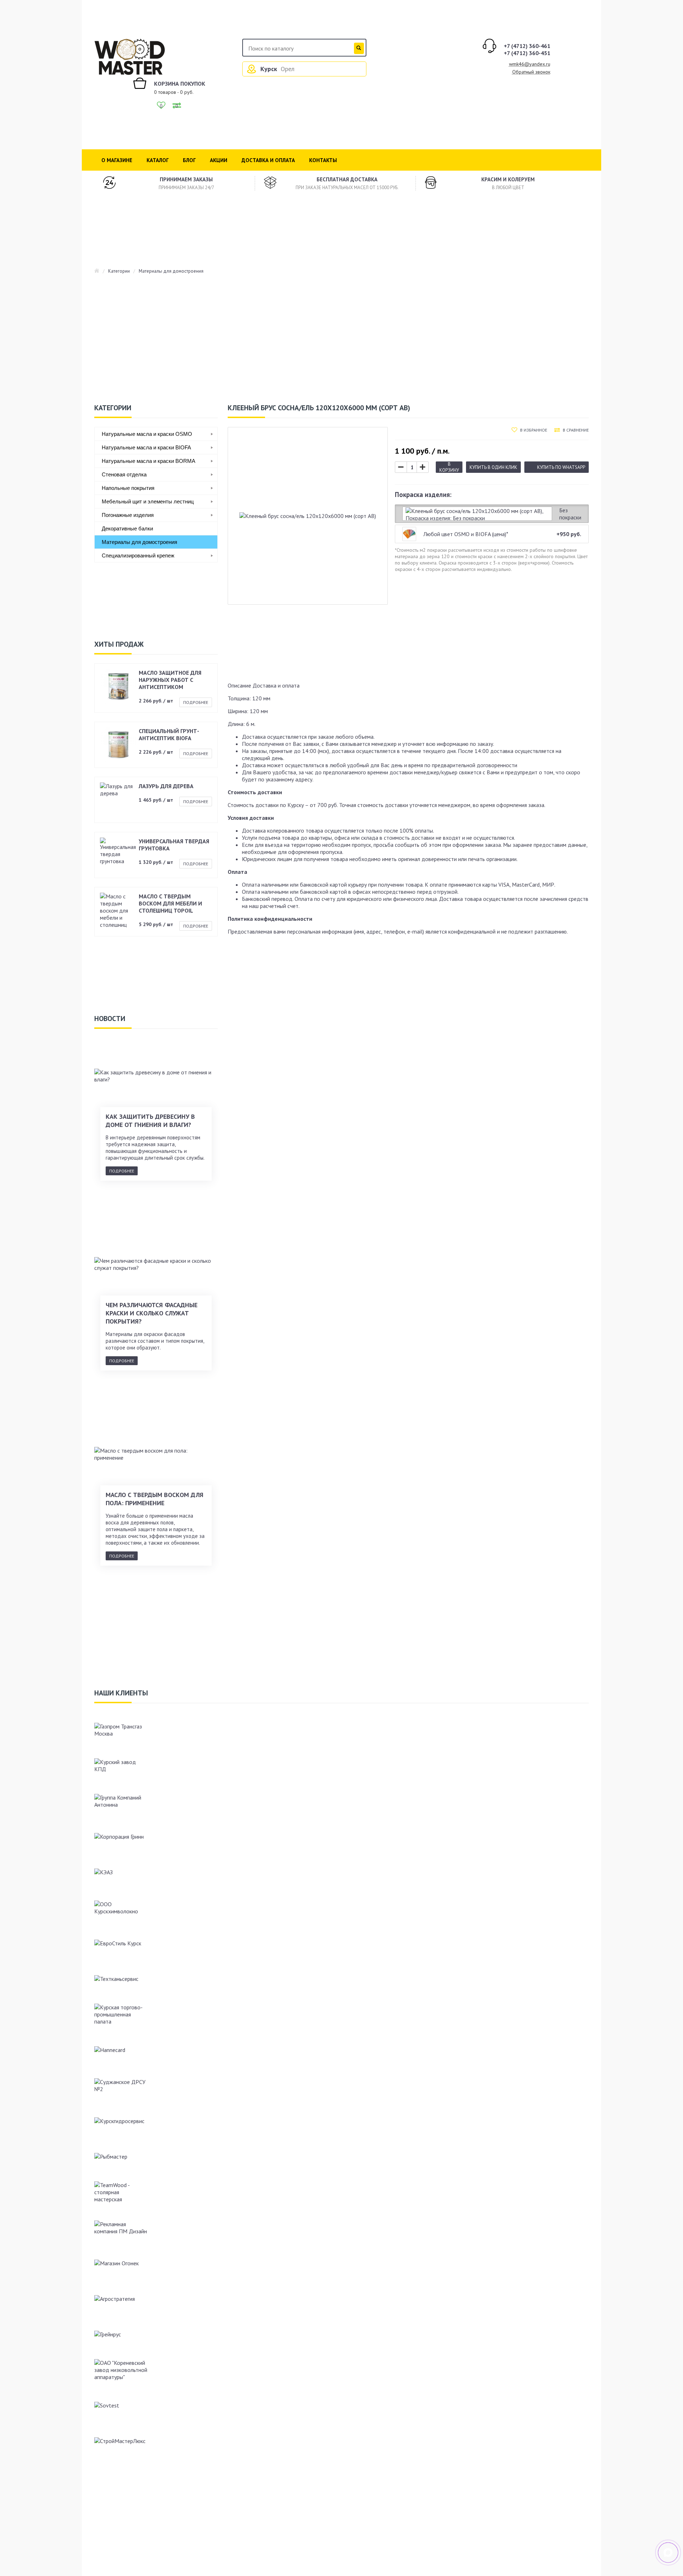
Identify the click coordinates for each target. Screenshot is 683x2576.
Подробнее (196, 702)
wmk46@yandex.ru (530, 64)
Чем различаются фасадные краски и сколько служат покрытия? (152, 1313)
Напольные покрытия (128, 488)
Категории (119, 271)
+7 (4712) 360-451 (527, 53)
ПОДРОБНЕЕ (122, 1171)
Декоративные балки (127, 528)
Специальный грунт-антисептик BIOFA (169, 734)
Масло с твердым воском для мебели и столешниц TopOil (170, 903)
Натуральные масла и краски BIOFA (146, 447)
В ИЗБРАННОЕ (534, 430)
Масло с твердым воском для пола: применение (155, 1499)
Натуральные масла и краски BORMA (149, 461)
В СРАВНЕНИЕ (576, 430)
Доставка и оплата (268, 160)
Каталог (158, 160)
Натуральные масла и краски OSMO (147, 434)
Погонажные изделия (128, 515)
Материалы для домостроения (171, 271)
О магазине (117, 160)
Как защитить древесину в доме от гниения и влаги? (150, 1121)
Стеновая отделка (124, 474)
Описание (239, 685)
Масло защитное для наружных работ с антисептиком (170, 680)
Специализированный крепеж (138, 555)
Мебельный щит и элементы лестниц (148, 501)
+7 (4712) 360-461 (527, 46)
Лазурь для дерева (166, 786)
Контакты (323, 160)
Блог (189, 160)
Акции (219, 160)
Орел (288, 69)
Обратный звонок (531, 72)
